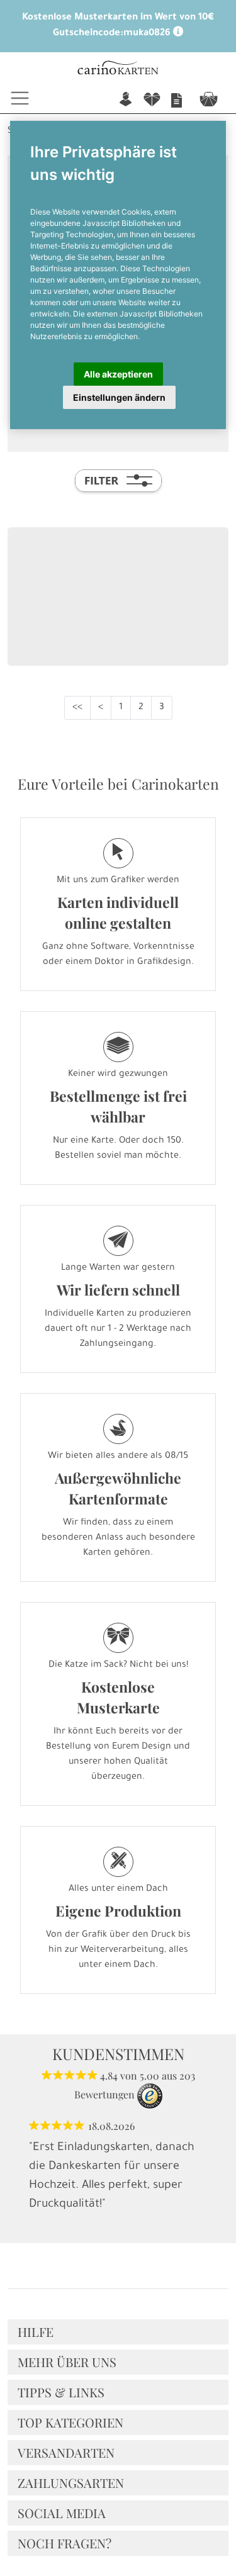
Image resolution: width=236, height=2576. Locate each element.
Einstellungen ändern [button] (119, 397)
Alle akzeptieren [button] (118, 374)
